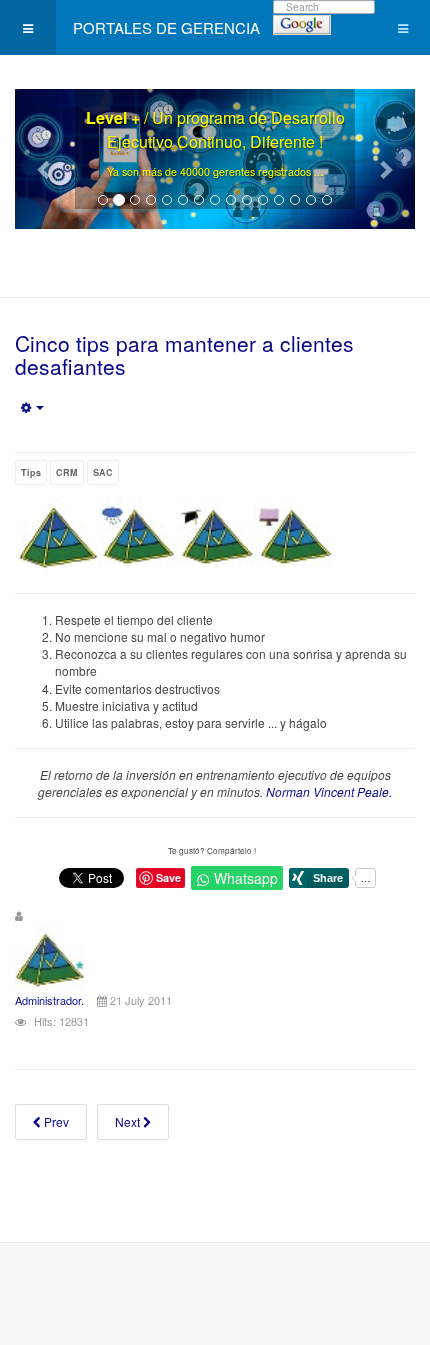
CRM (67, 472)
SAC (103, 472)
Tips (31, 472)
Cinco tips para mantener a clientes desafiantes (184, 354)
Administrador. (49, 1000)
